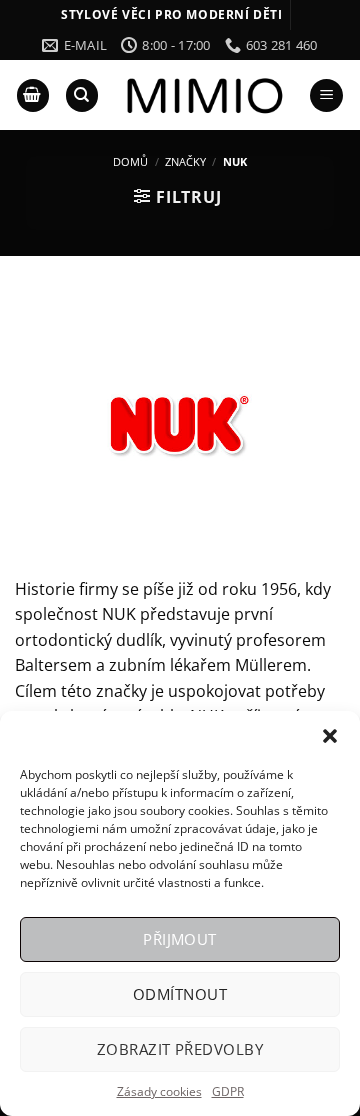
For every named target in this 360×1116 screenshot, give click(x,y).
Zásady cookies (159, 1091)
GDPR (228, 1091)
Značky (185, 161)
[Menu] (326, 95)
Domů (130, 161)
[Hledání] (82, 95)
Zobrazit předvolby (180, 1049)
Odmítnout (180, 994)
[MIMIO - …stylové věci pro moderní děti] (203, 95)
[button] (330, 736)
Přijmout (180, 939)
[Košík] (33, 95)
